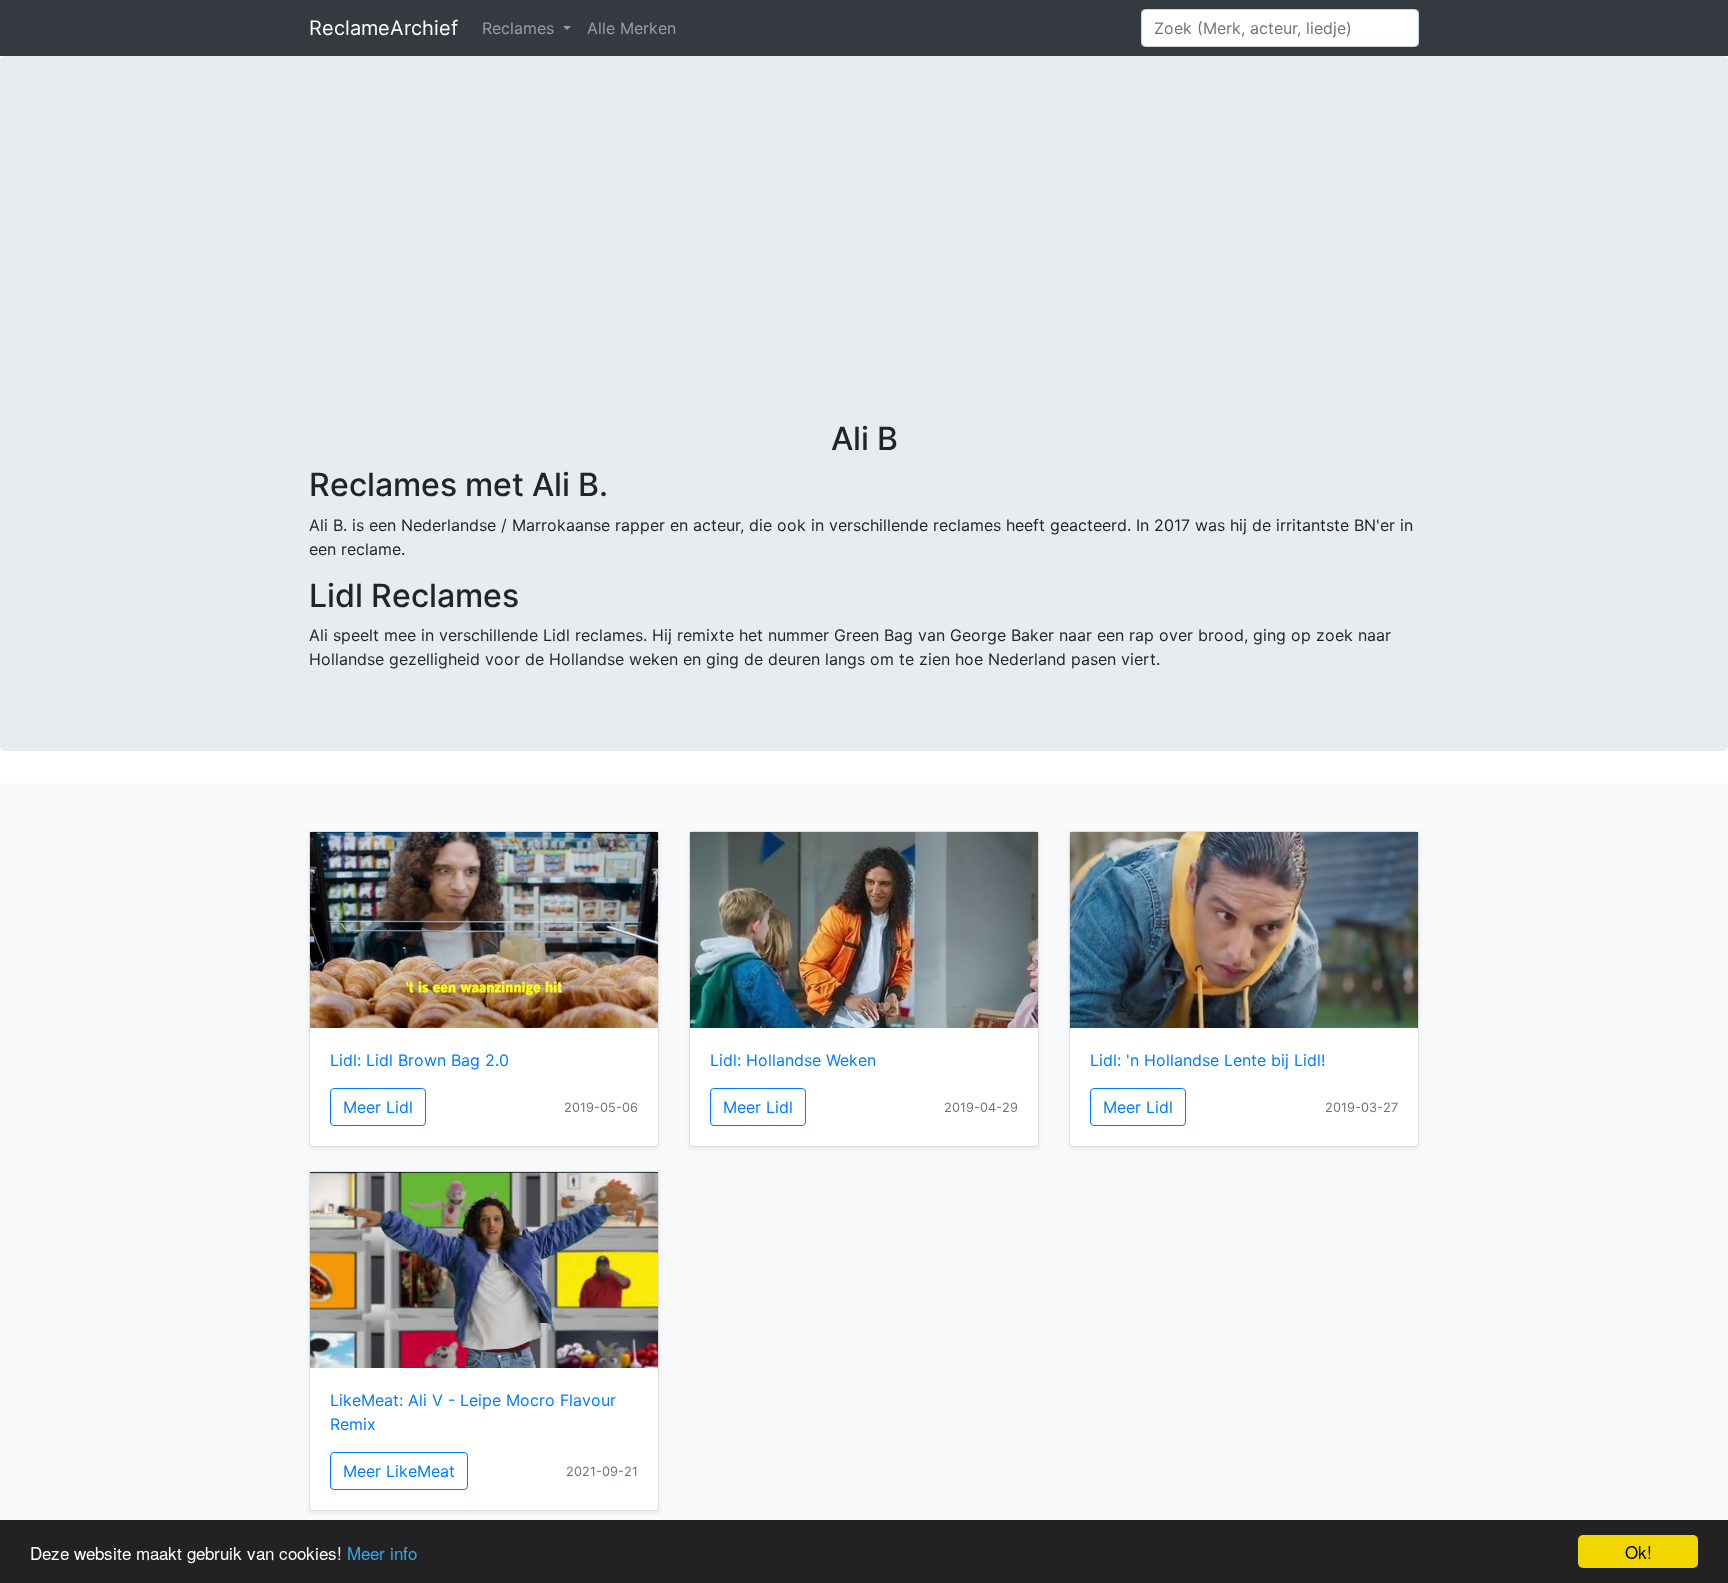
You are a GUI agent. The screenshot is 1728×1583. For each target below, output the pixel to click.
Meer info (382, 1552)
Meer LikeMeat (399, 1471)
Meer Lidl (378, 1107)
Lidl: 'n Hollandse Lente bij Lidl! (1207, 1060)
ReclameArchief (383, 28)
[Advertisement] (864, 270)
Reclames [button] (520, 28)
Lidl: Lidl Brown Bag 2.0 (419, 1060)
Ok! (1638, 1551)
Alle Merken (631, 28)
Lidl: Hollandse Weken (793, 1060)
